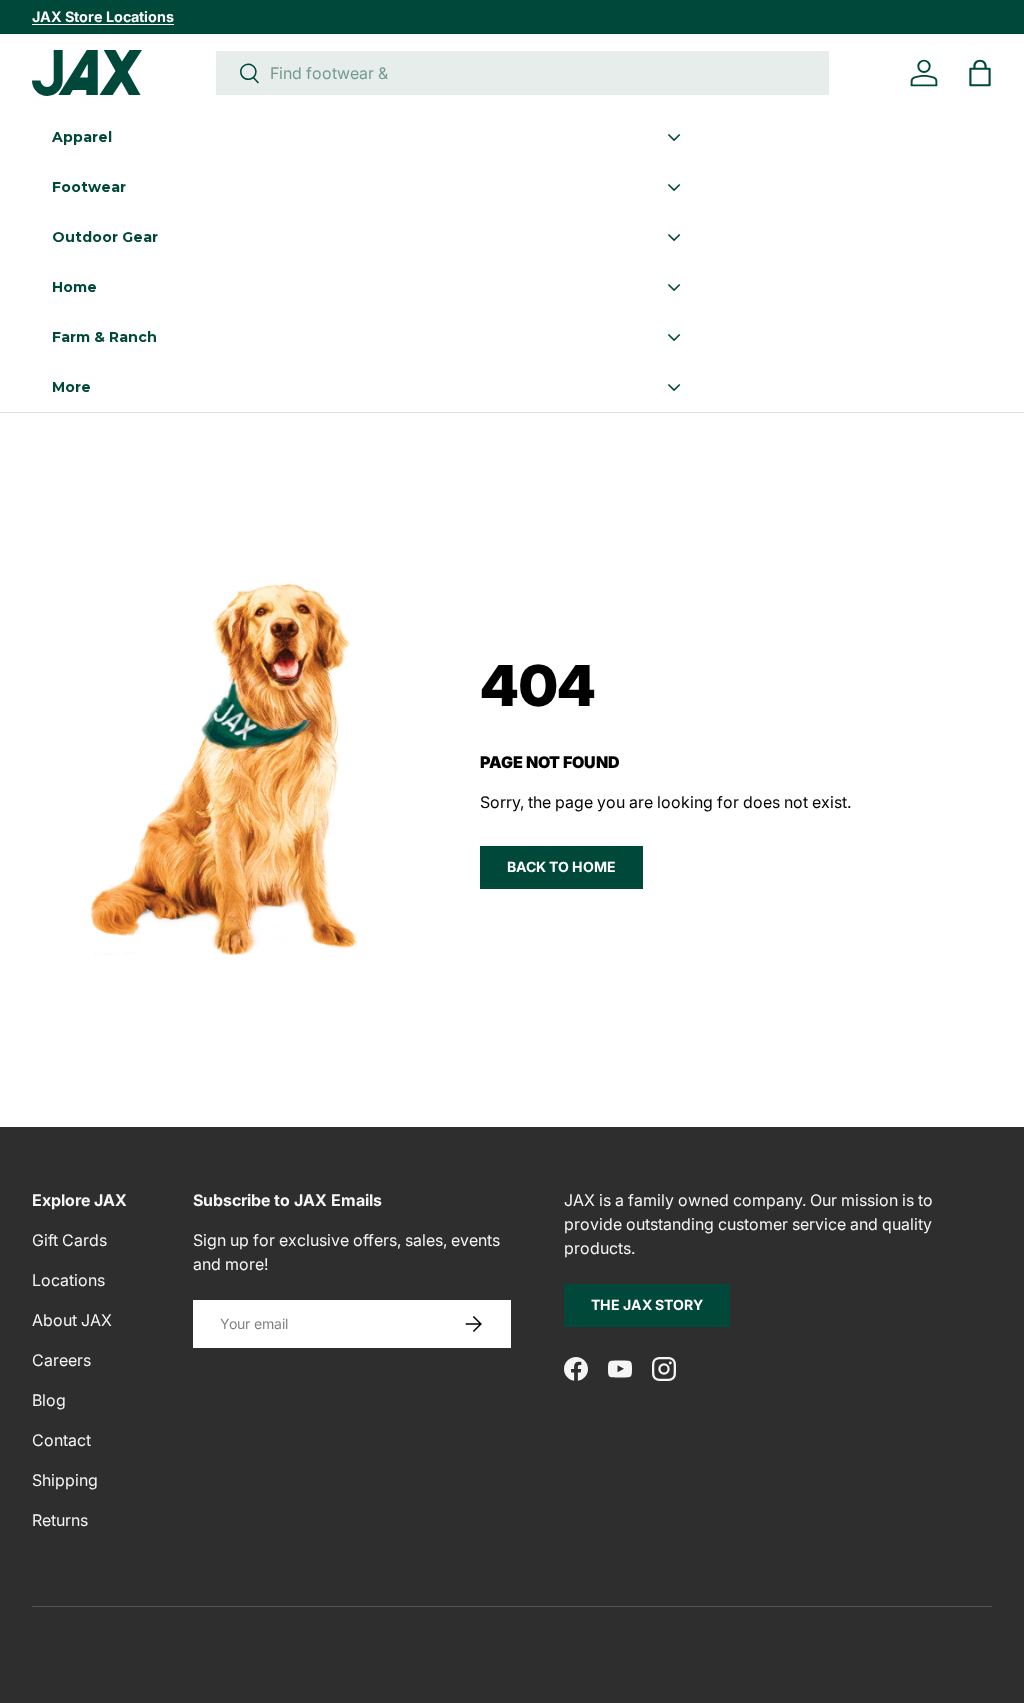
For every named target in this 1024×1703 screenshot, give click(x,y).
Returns (60, 1520)
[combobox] (522, 73)
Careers (61, 1360)
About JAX (72, 1320)
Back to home (561, 866)
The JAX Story (647, 1304)
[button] (980, 73)
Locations (68, 1280)
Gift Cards (69, 1240)
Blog (49, 1400)
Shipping (65, 1480)
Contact (61, 1440)
